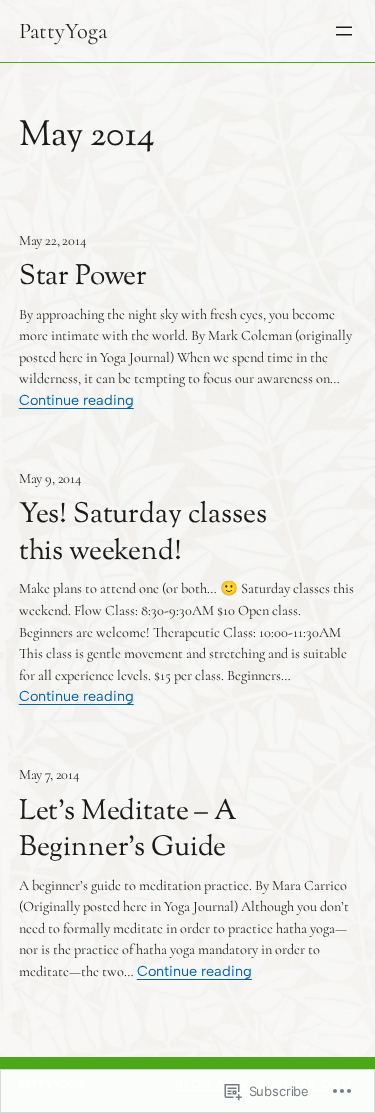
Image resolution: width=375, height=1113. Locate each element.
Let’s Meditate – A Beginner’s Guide (128, 830)
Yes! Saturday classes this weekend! (143, 533)
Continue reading (76, 400)
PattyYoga (63, 30)
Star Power (83, 277)
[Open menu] (344, 31)
